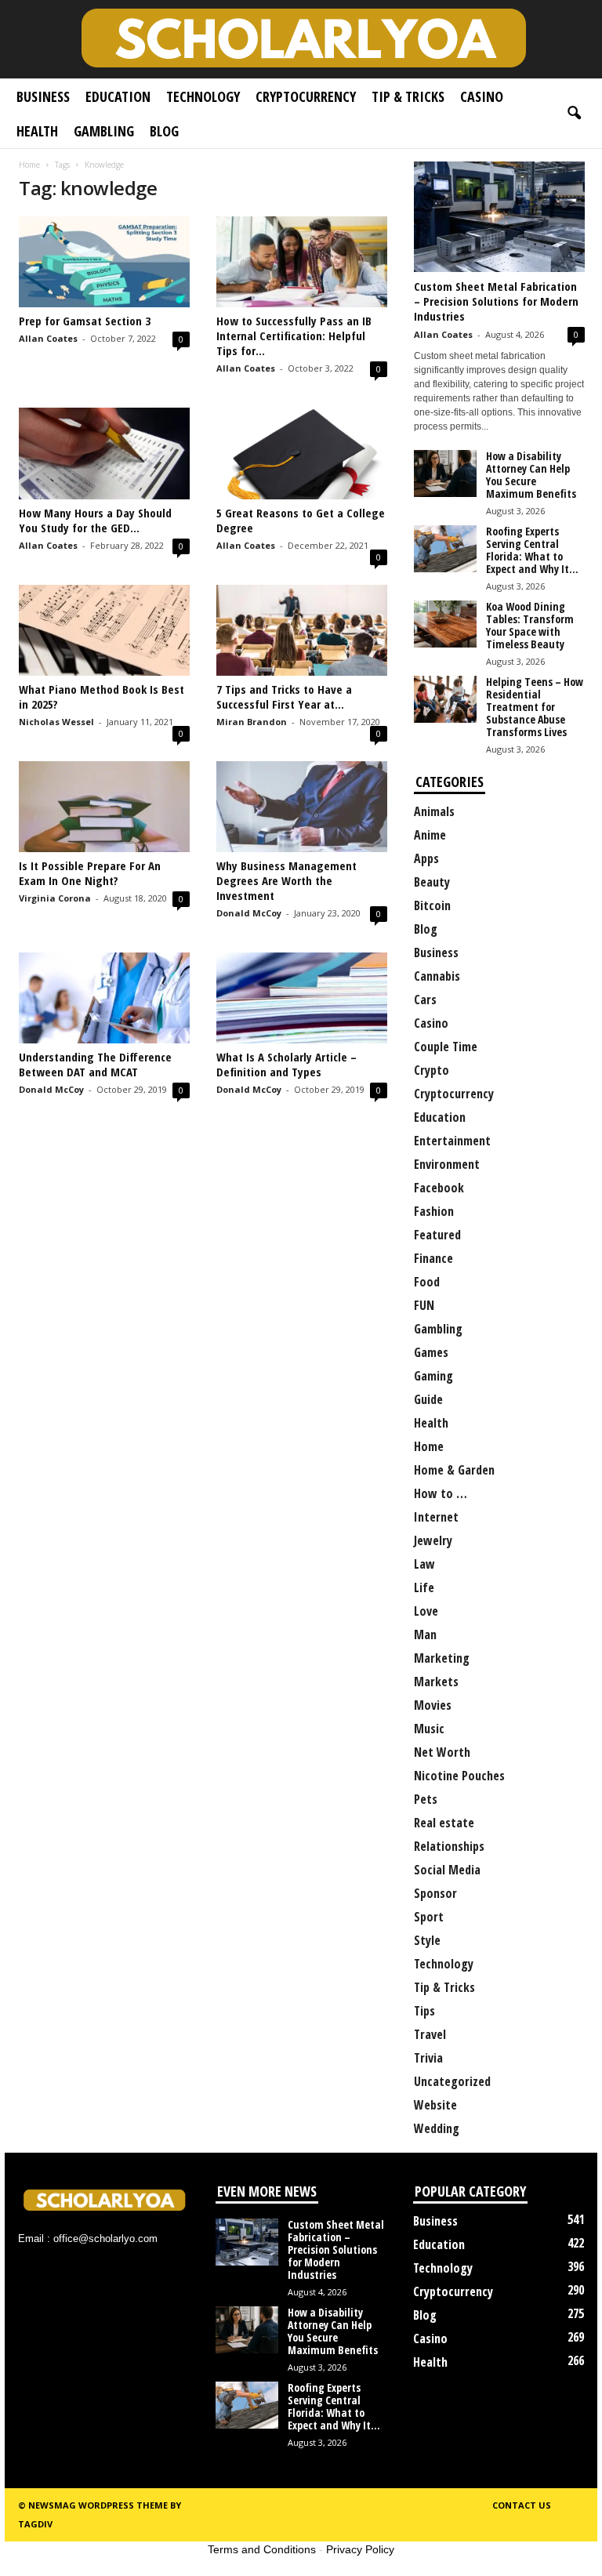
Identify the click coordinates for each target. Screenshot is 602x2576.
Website (435, 2105)
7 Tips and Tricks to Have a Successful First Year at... (284, 697)
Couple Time (446, 1047)
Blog (164, 131)
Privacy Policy (360, 2549)
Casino (482, 96)
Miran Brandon (252, 722)
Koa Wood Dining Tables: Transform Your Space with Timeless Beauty (530, 625)
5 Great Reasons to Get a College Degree (301, 520)
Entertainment (452, 1141)
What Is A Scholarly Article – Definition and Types (286, 1064)
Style (427, 1940)
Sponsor (435, 1893)
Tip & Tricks (408, 96)
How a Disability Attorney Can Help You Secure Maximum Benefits (531, 475)
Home (29, 165)
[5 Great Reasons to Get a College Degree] (302, 453)
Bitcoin (432, 905)
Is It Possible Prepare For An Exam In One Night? (90, 873)
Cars (425, 1000)
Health (37, 131)
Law (424, 1564)
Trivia (428, 2058)
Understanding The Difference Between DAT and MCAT (95, 1064)
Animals (434, 811)
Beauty (432, 882)
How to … (441, 1493)
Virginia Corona (55, 898)
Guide (428, 1399)
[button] (574, 114)
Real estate (444, 1823)
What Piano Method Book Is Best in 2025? (102, 697)
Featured (437, 1235)
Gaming (433, 1376)
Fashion (434, 1211)
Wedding (437, 2128)
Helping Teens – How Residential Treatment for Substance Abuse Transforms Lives (535, 707)
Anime (430, 835)
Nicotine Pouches (459, 1776)
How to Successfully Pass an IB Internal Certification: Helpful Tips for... (294, 336)
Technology (203, 96)
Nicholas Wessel (56, 722)
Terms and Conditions (262, 2549)
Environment (447, 1164)
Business (43, 96)
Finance (433, 1258)
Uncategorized (452, 2081)
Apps (426, 858)
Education (118, 96)
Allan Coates (48, 338)
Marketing (442, 1658)
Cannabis (437, 976)
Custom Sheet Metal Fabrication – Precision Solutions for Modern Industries (496, 301)
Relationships (449, 1846)
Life (424, 1587)
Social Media (447, 1870)
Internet (436, 1517)
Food (427, 1282)
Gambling (104, 131)
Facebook (439, 1188)
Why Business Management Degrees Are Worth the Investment (286, 880)
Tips (424, 2011)
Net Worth (442, 1752)
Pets (426, 1799)
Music (429, 1729)
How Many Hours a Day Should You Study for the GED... (95, 520)
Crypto (432, 1070)
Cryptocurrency (306, 96)
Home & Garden (454, 1470)
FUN (424, 1305)
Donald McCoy (249, 913)
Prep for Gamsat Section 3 (85, 321)
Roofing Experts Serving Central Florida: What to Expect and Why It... (532, 550)
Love (426, 1611)
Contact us (522, 2505)
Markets (436, 1682)
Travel (430, 2034)
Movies (433, 1705)
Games (431, 1352)
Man (425, 1634)
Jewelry (433, 1540)
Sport (429, 1917)
